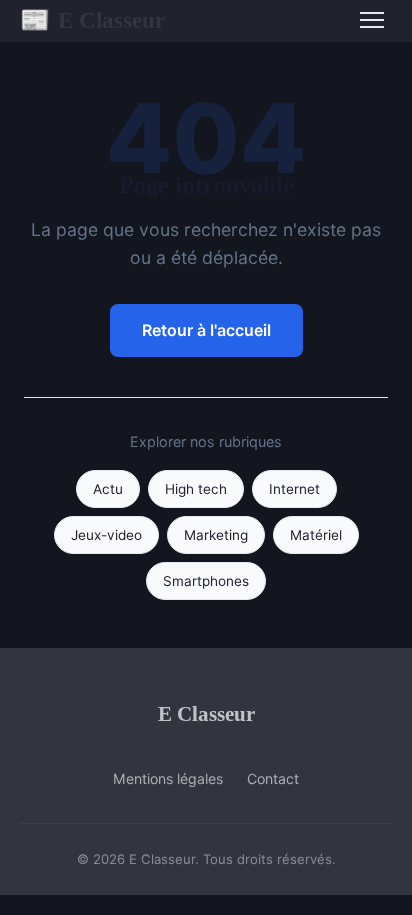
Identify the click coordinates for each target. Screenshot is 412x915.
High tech (196, 489)
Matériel (316, 535)
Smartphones (206, 581)
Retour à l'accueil (206, 330)
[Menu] (372, 20)
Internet (294, 489)
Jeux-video (106, 535)
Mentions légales (168, 778)
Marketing (216, 535)
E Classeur (92, 20)
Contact (273, 778)
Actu (108, 489)
